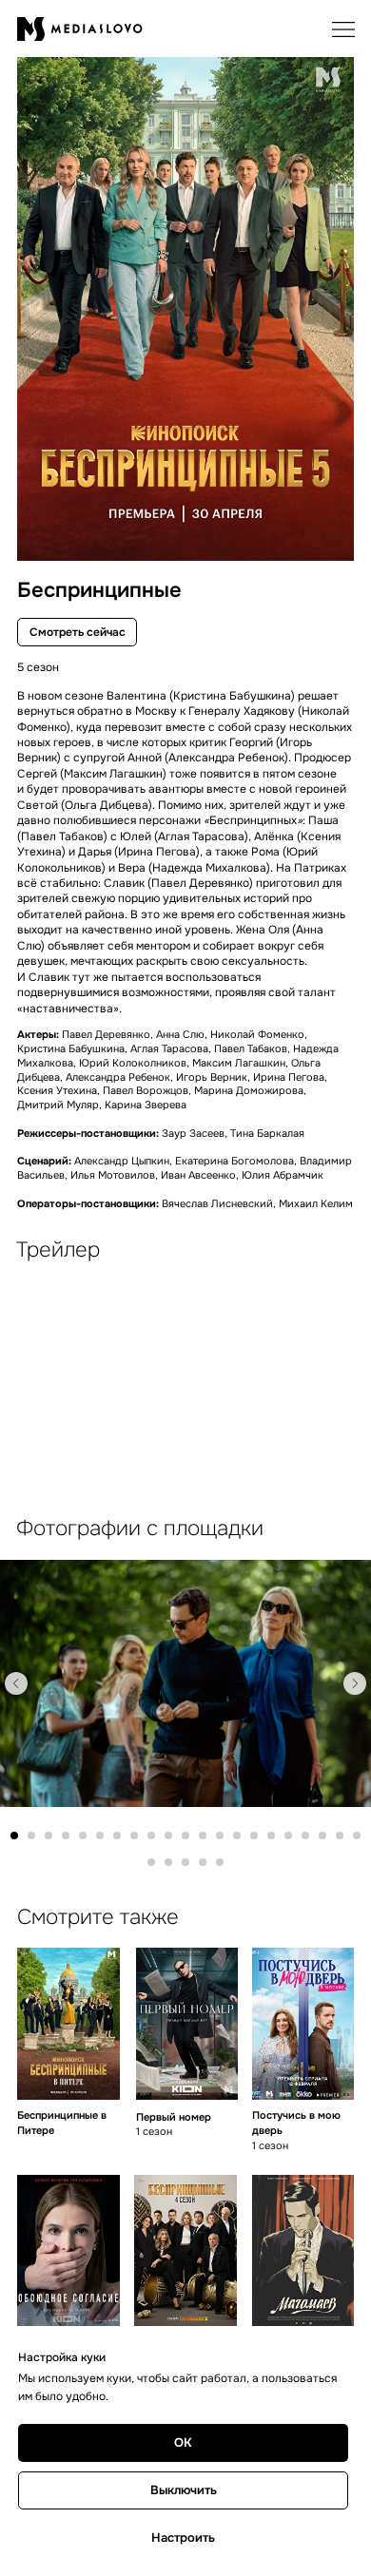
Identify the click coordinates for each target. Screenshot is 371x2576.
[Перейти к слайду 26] (220, 1862)
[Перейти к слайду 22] (151, 1862)
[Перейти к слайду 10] (168, 1836)
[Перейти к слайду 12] (203, 1836)
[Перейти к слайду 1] (14, 1836)
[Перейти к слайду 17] (288, 1836)
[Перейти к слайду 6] (100, 1836)
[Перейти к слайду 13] (220, 1836)
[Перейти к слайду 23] (168, 1862)
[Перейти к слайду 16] (271, 1836)
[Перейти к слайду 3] (49, 1836)
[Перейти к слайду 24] (185, 1862)
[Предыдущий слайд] (16, 1683)
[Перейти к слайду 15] (254, 1836)
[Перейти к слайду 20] (340, 1836)
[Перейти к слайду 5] (83, 1836)
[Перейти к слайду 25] (203, 1862)
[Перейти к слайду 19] (322, 1836)
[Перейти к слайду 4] (66, 1836)
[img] (68, 2024)
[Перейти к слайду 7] (117, 1836)
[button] (343, 29)
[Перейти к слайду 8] (134, 1836)
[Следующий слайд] (355, 1683)
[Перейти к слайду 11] (185, 1836)
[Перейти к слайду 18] (305, 1836)
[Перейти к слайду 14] (237, 1836)
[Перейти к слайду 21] (357, 1836)
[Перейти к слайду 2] (31, 1836)
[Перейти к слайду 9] (151, 1836)
